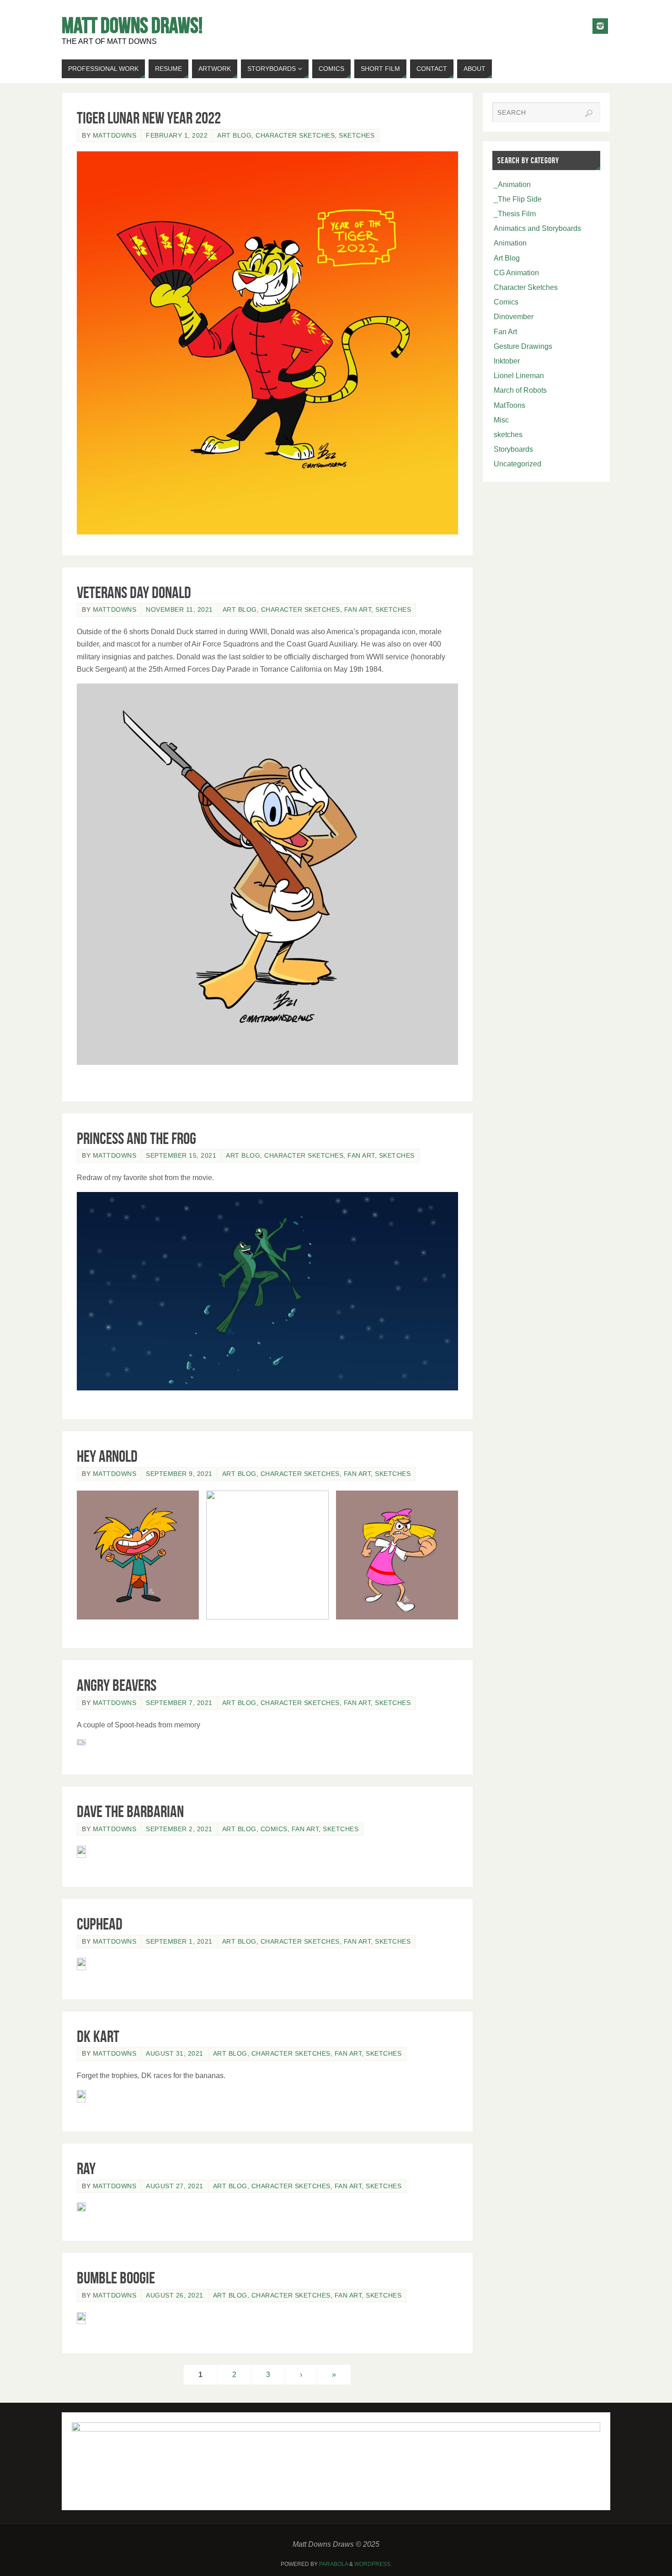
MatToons (509, 405)
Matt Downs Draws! (132, 26)
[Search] (589, 113)
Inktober (507, 361)
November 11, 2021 (179, 610)
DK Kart (98, 2036)
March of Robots (520, 390)
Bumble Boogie (116, 2278)
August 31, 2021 (175, 2054)
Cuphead (100, 1924)
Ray (86, 2168)
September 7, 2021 (179, 1703)
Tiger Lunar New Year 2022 (149, 118)
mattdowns (115, 136)
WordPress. (373, 2564)
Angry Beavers (117, 1685)
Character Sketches (295, 136)
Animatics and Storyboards (537, 228)
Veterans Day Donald (134, 592)
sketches (357, 136)
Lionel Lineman (519, 376)
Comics (274, 1829)
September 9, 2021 (179, 1474)
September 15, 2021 (181, 1156)
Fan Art (358, 610)
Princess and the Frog (136, 1138)
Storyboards (513, 449)
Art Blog (234, 136)
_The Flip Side (518, 199)
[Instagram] (600, 26)
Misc (501, 420)
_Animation (512, 184)
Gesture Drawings (523, 346)
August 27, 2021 (175, 2186)
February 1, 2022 (177, 136)
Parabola (333, 2564)
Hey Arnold (107, 1456)
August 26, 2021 (175, 2295)
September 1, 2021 (179, 1942)
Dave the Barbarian (130, 1811)
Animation (510, 243)
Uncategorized (517, 464)
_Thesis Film (515, 214)
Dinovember (514, 317)
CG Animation (516, 273)
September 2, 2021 (179, 1829)
